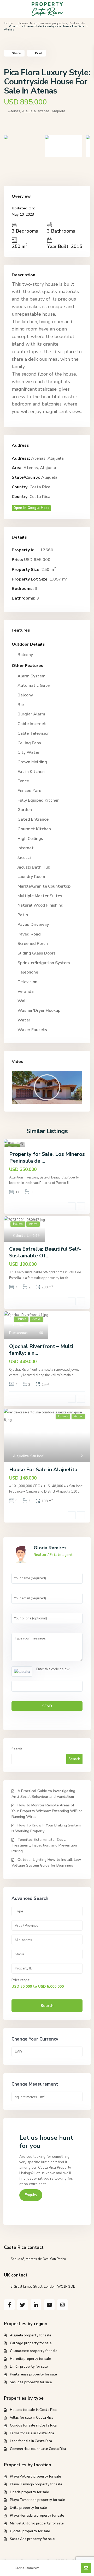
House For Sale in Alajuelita (43, 1470)
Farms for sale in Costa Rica (32, 2433)
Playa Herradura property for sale (37, 2516)
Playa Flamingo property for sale (36, 2484)
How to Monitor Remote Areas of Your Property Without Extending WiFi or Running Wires (47, 1811)
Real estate (77, 23)
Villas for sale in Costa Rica (32, 2418)
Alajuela (49, 477)
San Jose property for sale (31, 2382)
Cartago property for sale (31, 2343)
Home (8, 23)
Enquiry (31, 2195)
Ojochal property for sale (30, 2531)
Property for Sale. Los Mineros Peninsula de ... (47, 1158)
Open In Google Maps (31, 508)
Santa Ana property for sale (32, 2539)
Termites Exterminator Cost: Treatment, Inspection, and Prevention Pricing (44, 1845)
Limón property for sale (29, 2367)
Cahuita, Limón (25, 1236)
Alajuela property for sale (31, 2335)
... (71, 1183)
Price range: (21, 1980)
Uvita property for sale (28, 2508)
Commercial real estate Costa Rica (38, 2449)
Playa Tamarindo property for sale (37, 2500)
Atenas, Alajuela (51, 111)
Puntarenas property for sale (33, 2374)
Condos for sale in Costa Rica (33, 2425)
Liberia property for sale (30, 2492)
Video (18, 1062)
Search (17, 1749)
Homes (23, 23)
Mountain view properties (49, 23)
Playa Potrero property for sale (36, 2477)
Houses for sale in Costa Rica (33, 2410)
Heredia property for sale (31, 2359)
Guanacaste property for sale (34, 2351)
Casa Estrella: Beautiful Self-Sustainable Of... (45, 1252)
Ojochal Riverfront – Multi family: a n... (41, 1350)
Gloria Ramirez (50, 1548)
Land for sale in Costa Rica (31, 2441)
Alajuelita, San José (28, 1456)
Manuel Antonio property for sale (37, 2523)
